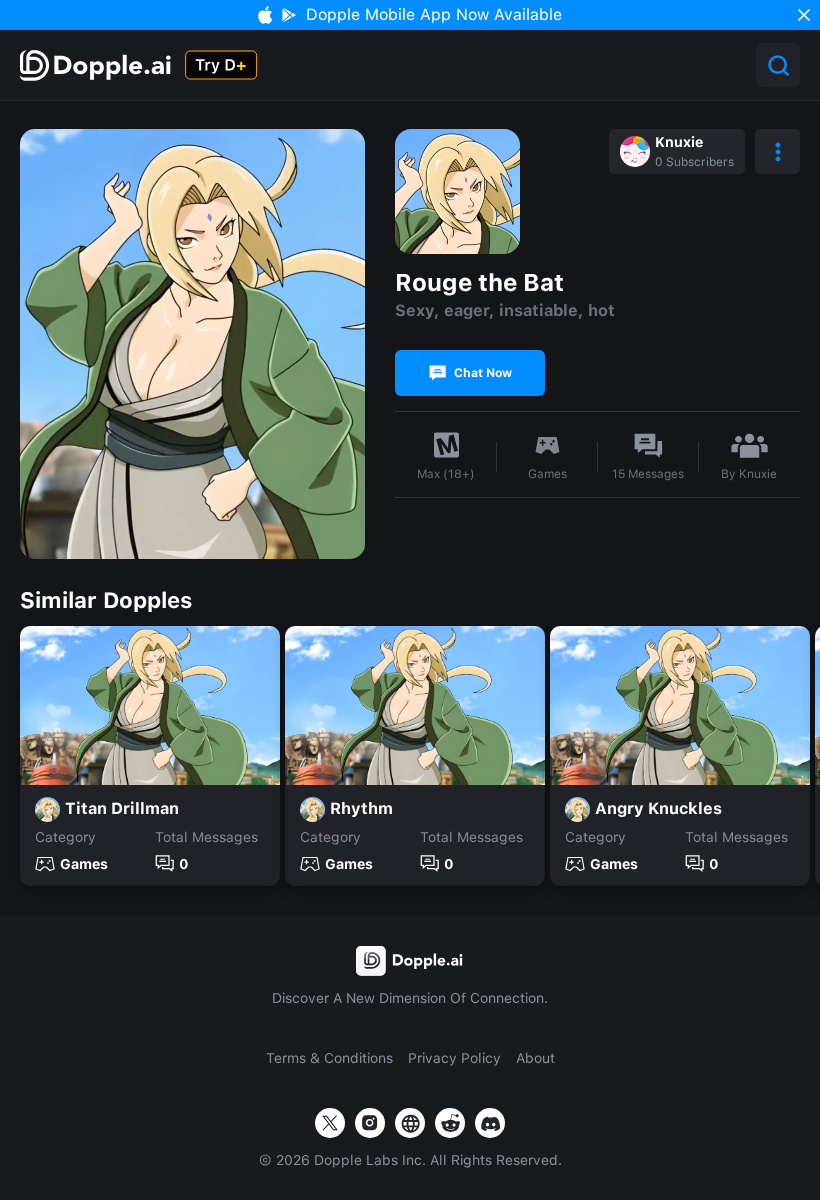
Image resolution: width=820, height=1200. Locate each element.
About (535, 1058)
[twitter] (330, 1123)
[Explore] (97, 65)
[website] (410, 1123)
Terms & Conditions (329, 1058)
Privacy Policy (454, 1058)
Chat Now (483, 373)
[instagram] (370, 1123)
